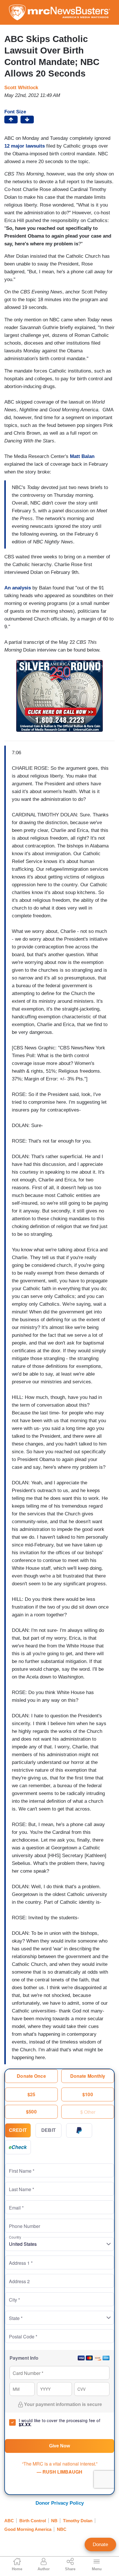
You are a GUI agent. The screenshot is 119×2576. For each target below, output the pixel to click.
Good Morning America (28, 2529)
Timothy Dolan (78, 2521)
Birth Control (33, 2521)
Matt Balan (82, 456)
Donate (100, 2545)
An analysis (18, 588)
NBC (62, 2529)
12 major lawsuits (25, 146)
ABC (9, 2521)
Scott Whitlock (21, 88)
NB (54, 2521)
